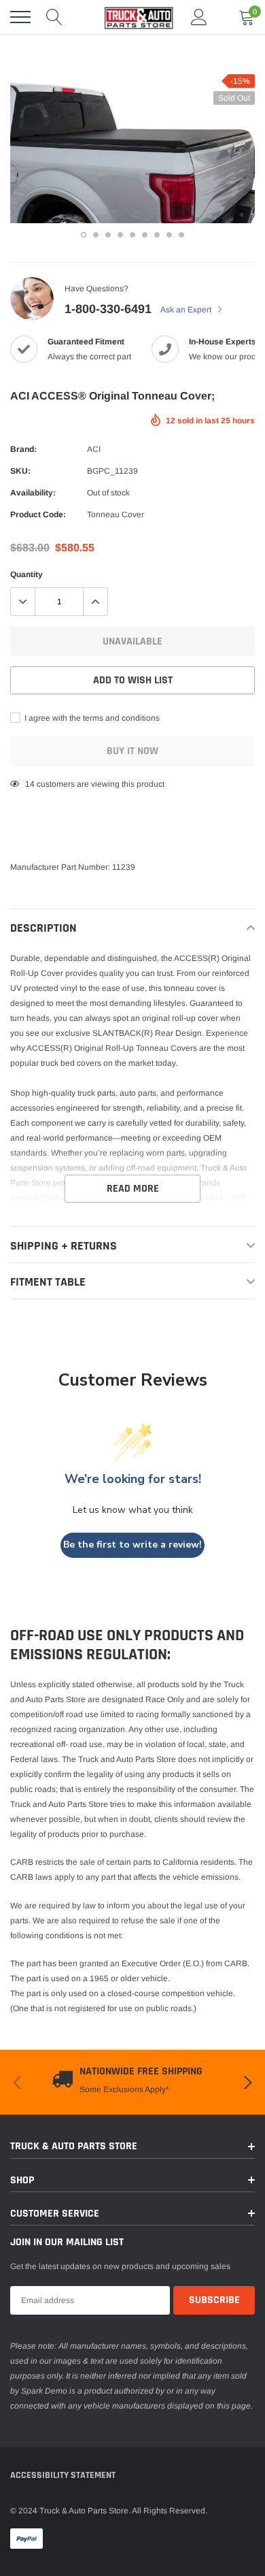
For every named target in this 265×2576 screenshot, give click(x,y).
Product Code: (38, 515)
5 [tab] (132, 235)
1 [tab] (84, 235)
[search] (54, 17)
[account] (199, 17)
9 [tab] (181, 235)
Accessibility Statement (63, 2475)
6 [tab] (145, 235)
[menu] (20, 17)
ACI (94, 449)
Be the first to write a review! (132, 1545)
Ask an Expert (187, 310)
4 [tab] (120, 235)
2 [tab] (96, 235)
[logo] (132, 17)
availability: (33, 493)
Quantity (26, 574)
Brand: (23, 449)
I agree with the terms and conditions (91, 718)
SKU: (20, 471)
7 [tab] (157, 235)
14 (30, 784)
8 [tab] (169, 235)
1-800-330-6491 (108, 309)
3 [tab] (108, 235)
